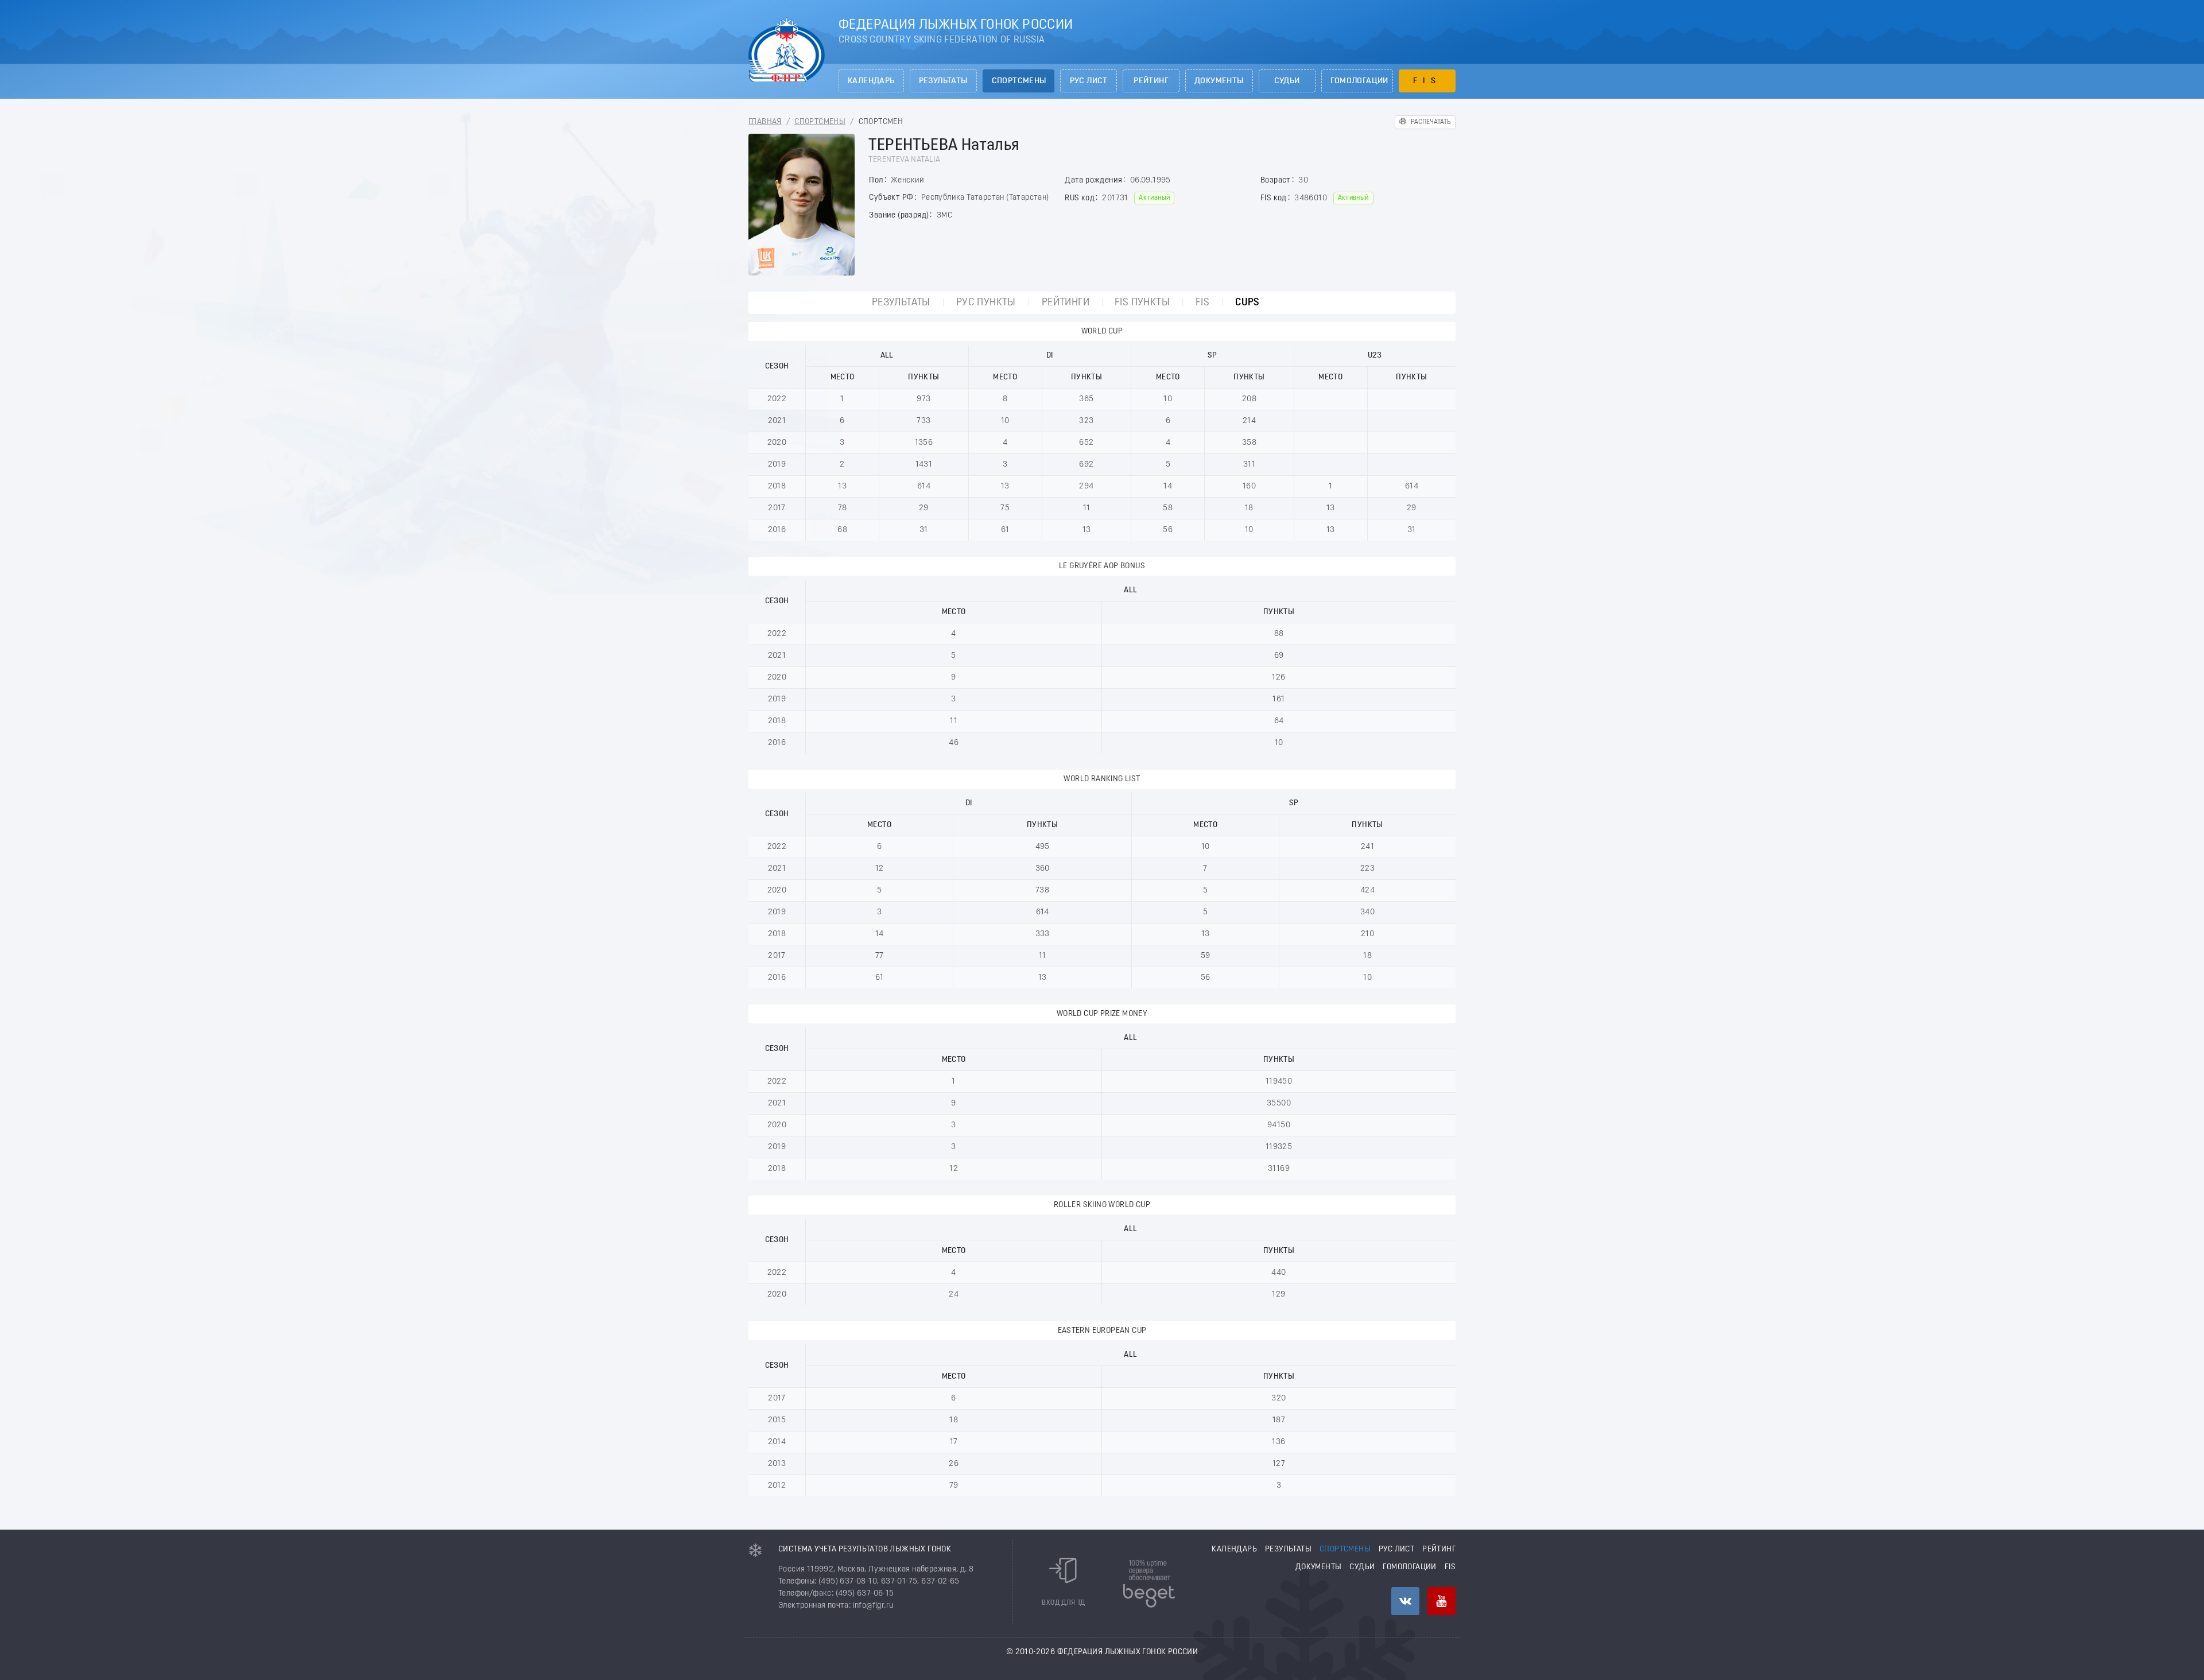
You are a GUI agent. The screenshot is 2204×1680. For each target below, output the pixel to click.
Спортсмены (1019, 81)
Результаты (943, 81)
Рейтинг (1151, 81)
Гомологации (1359, 81)
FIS (1427, 81)
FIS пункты (1142, 303)
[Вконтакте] (1405, 1601)
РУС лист (1089, 81)
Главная (765, 122)
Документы (1219, 81)
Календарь (871, 81)
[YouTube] (1441, 1601)
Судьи (1287, 81)
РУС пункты (986, 303)
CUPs (1247, 303)
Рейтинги (1066, 303)
